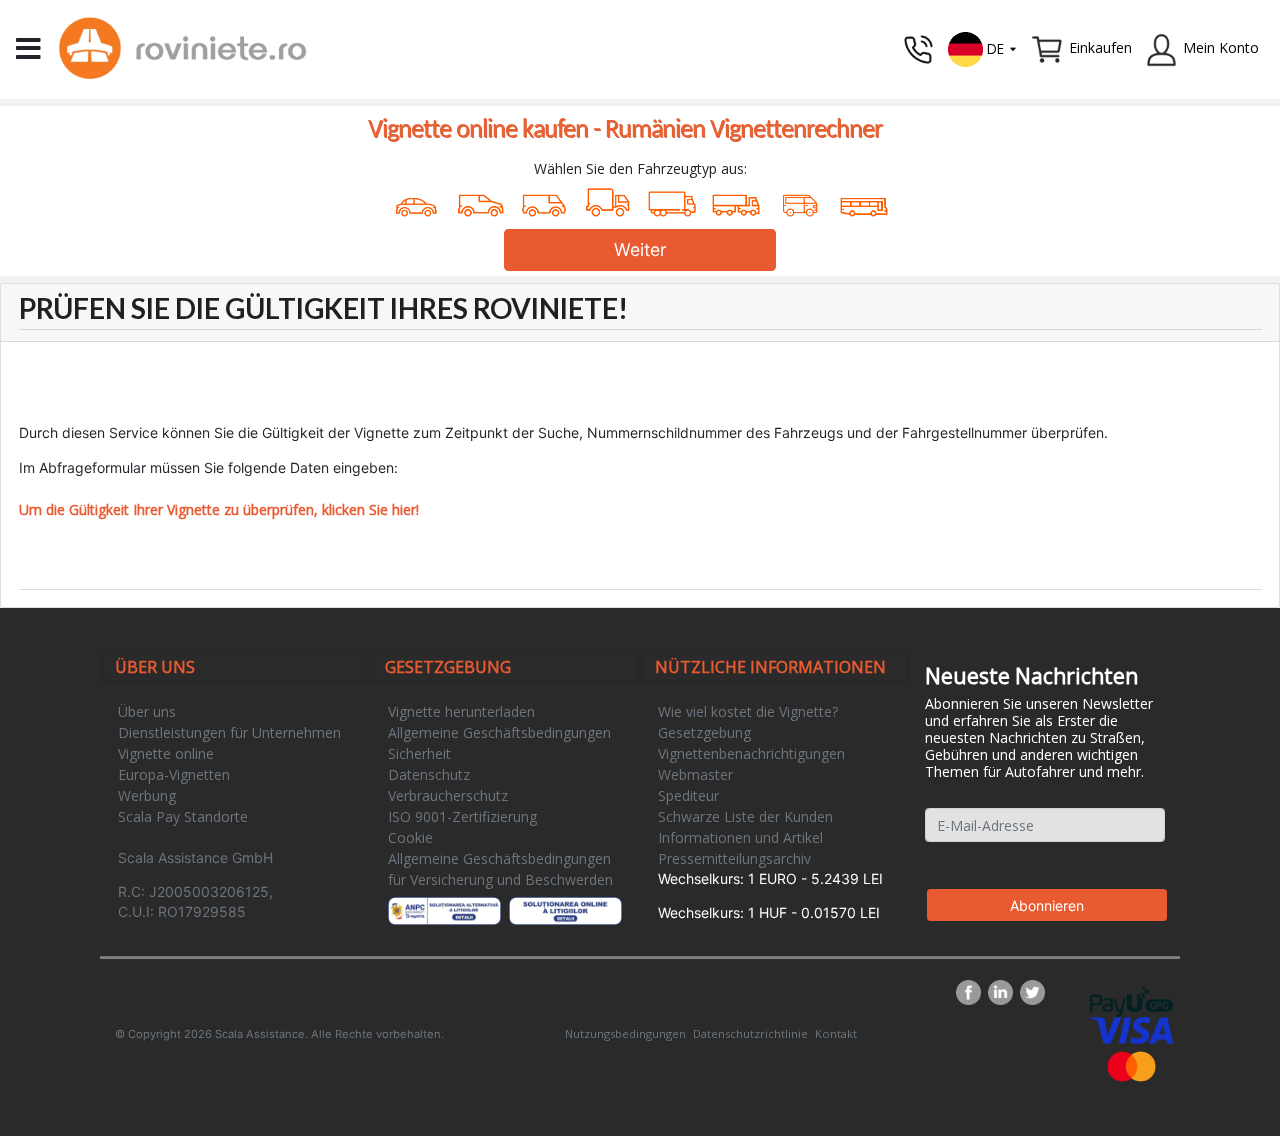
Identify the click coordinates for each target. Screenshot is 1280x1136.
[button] (983, 47)
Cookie (410, 837)
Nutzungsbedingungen (625, 1033)
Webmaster (695, 774)
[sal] (445, 911)
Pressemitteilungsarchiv (734, 858)
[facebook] (972, 992)
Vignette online (166, 753)
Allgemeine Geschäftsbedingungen (499, 732)
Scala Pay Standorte (183, 816)
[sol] (566, 911)
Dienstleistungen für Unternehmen (229, 732)
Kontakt (836, 1033)
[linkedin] (1004, 992)
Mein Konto (1221, 47)
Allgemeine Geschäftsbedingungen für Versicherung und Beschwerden (500, 869)
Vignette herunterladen (461, 711)
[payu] (1131, 1000)
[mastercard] (1132, 1064)
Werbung (147, 795)
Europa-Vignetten (174, 774)
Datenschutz (429, 774)
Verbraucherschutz (448, 795)
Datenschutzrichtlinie (750, 1033)
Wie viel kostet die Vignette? (748, 711)
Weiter (640, 249)
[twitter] (1032, 992)
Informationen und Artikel (740, 837)
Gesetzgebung (704, 732)
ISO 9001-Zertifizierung (462, 816)
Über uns (147, 711)
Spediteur (688, 795)
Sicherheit (419, 753)
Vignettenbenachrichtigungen (751, 753)
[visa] (1131, 1028)
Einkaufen (1100, 47)
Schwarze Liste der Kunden (745, 816)
